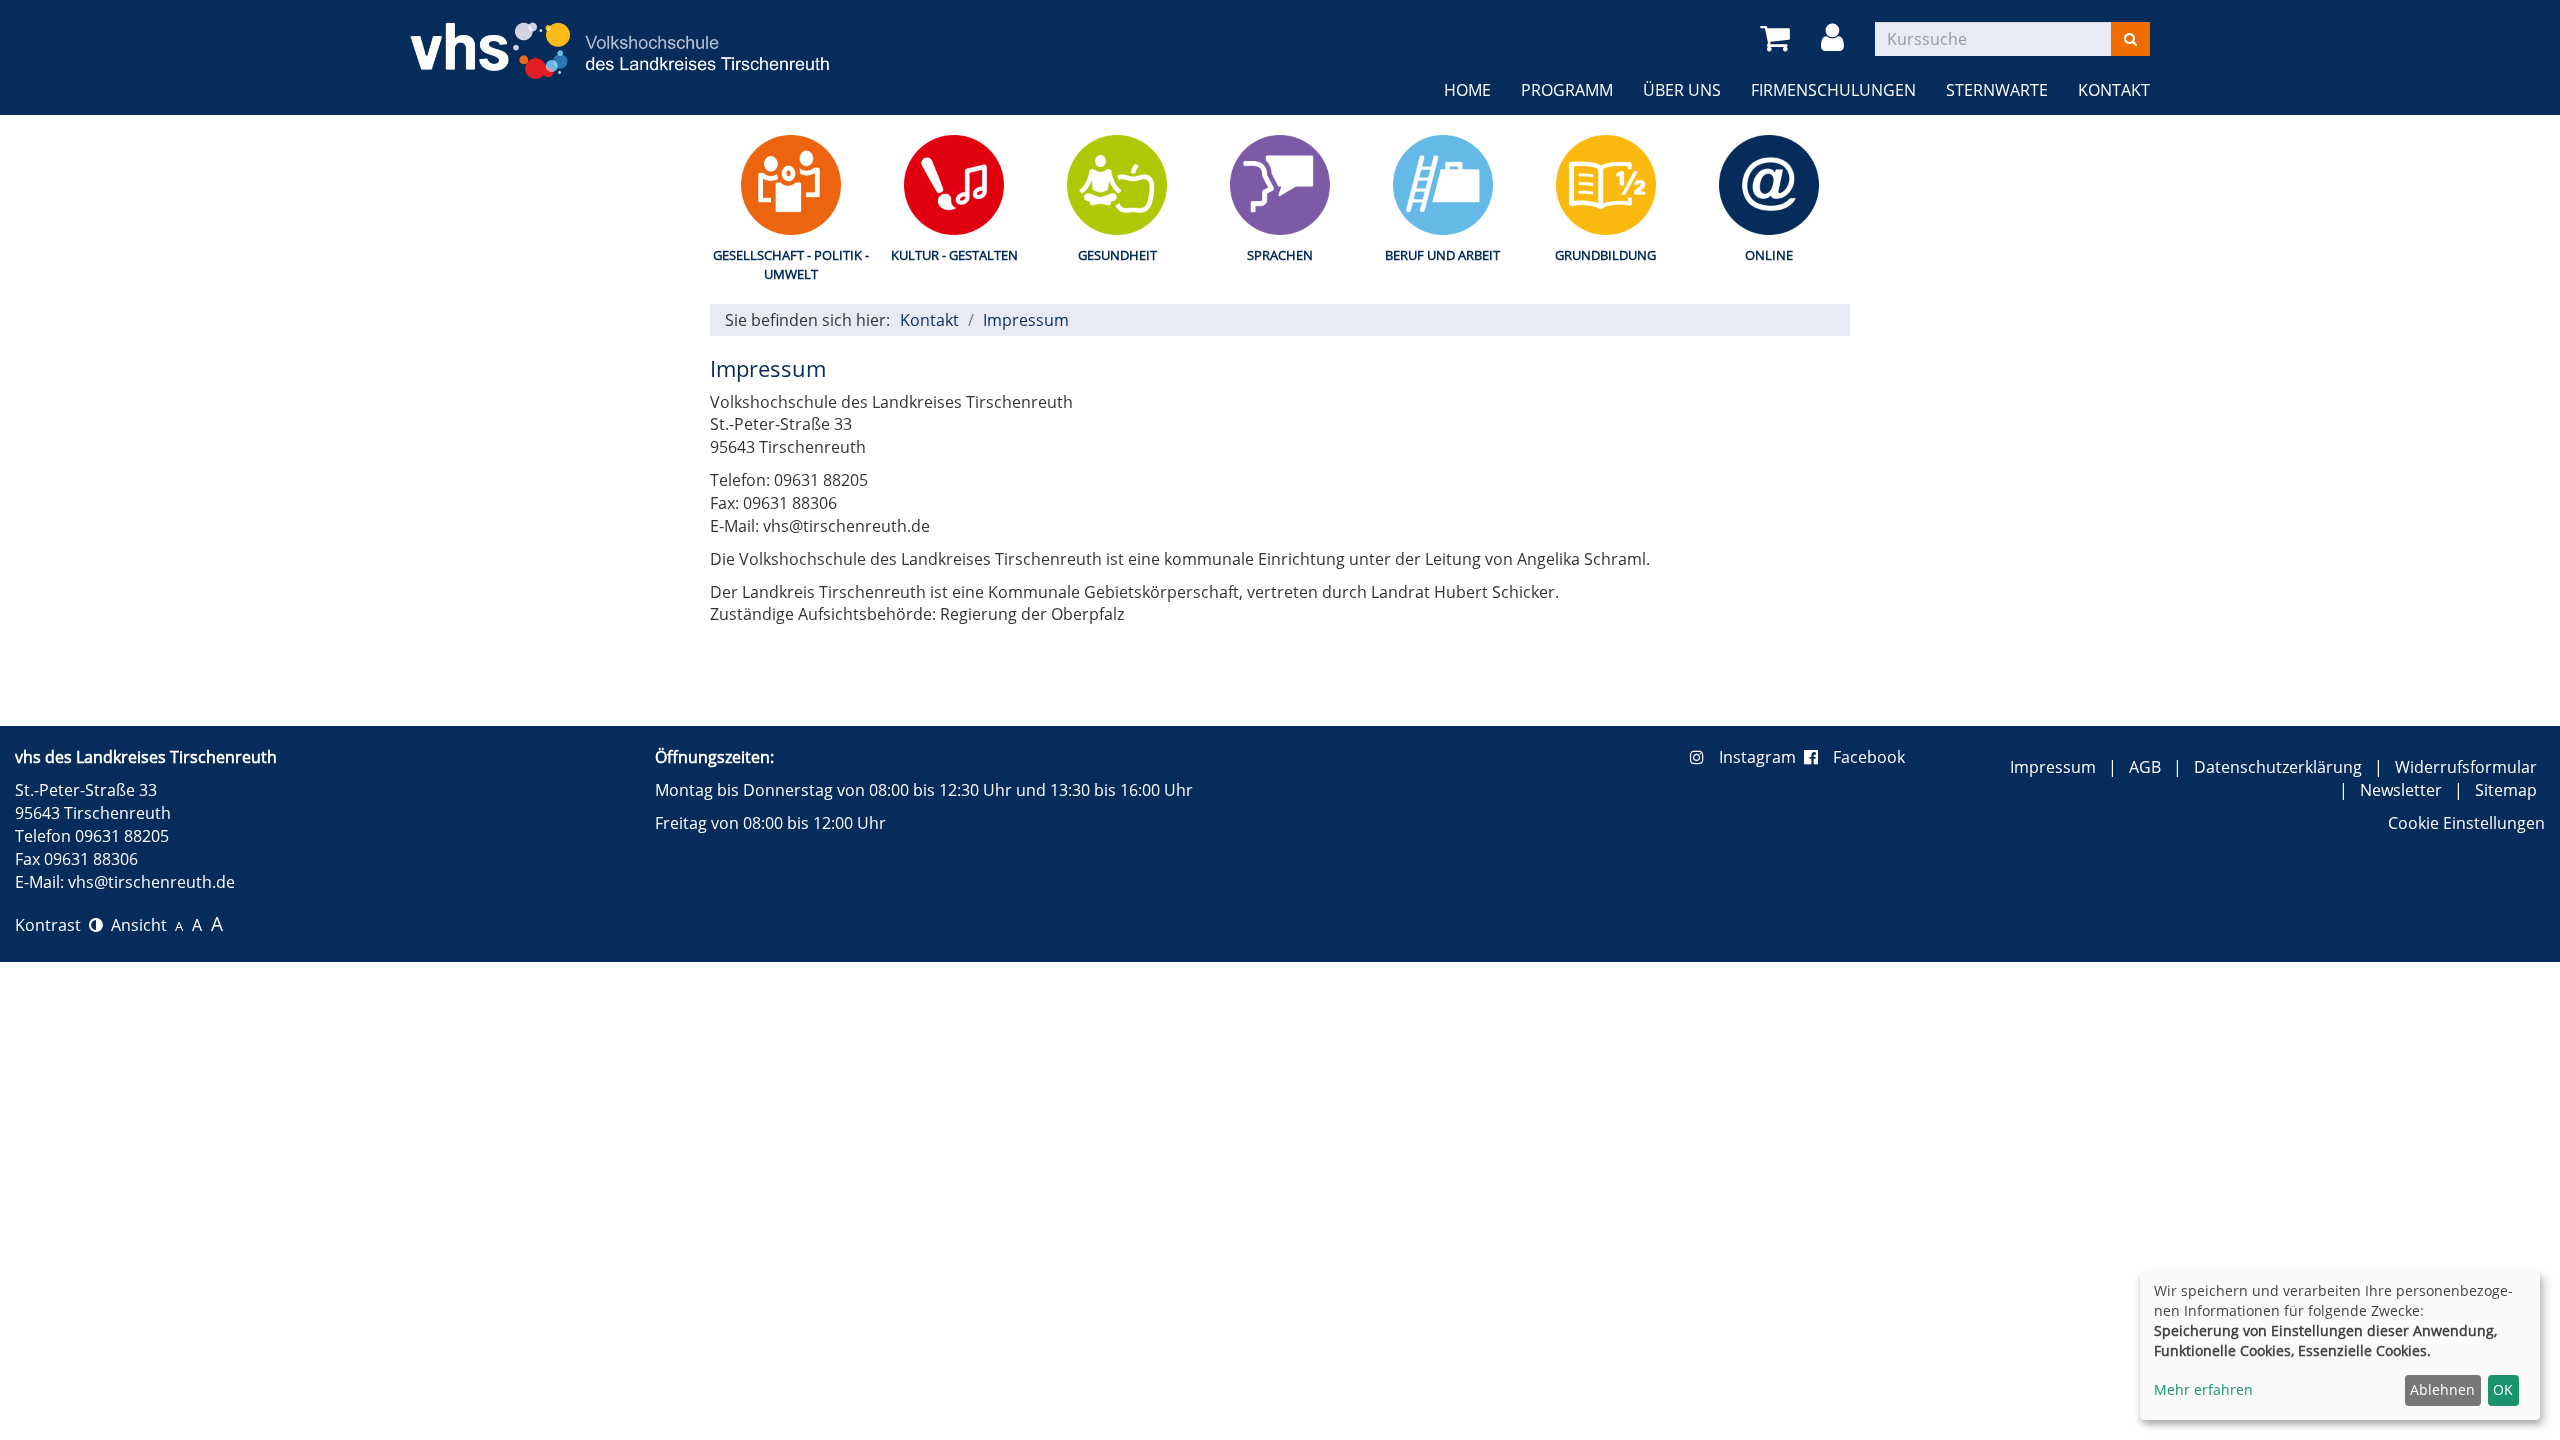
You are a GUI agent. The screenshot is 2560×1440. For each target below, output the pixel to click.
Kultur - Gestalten (954, 255)
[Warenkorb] (1778, 38)
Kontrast (52, 925)
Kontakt (2114, 90)
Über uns (1682, 90)
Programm (1567, 90)
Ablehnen (2442, 1389)
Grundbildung (1605, 255)
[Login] (1836, 38)
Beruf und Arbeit (1442, 255)
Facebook (1869, 757)
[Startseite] (620, 39)
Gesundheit (1117, 255)
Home (1467, 90)
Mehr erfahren (2203, 1389)
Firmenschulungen (1833, 90)
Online (1769, 255)
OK (2503, 1389)
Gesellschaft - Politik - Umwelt (791, 264)
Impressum (1026, 320)
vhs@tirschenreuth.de (151, 882)
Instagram (1761, 757)
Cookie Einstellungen (2466, 823)
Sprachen (1280, 255)
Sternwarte (1997, 90)
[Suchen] (2130, 39)
